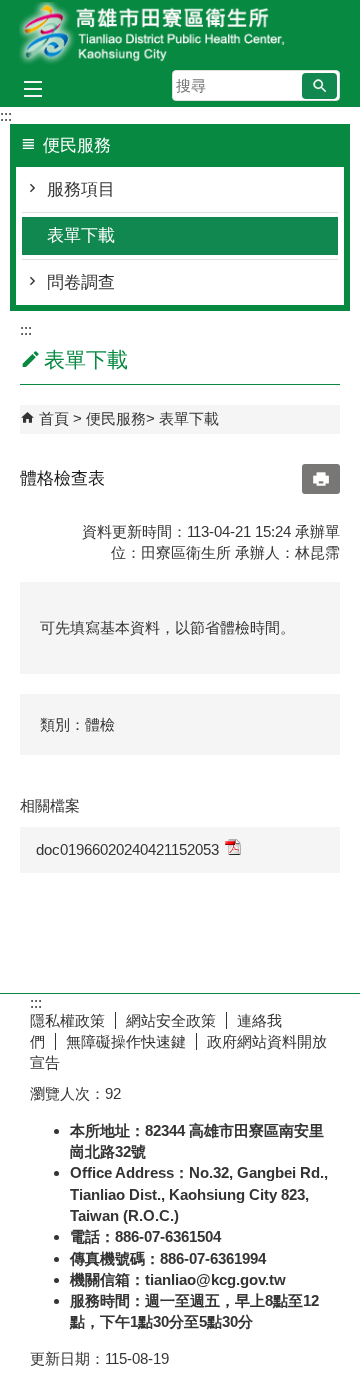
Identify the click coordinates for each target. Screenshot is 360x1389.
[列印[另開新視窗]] (321, 479)
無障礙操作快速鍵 (126, 1041)
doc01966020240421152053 (127, 849)
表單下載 (81, 235)
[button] (319, 86)
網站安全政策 (171, 1020)
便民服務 (116, 418)
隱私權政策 (67, 1020)
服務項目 (81, 189)
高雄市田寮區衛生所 (180, 33)
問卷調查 (81, 282)
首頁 (54, 418)
